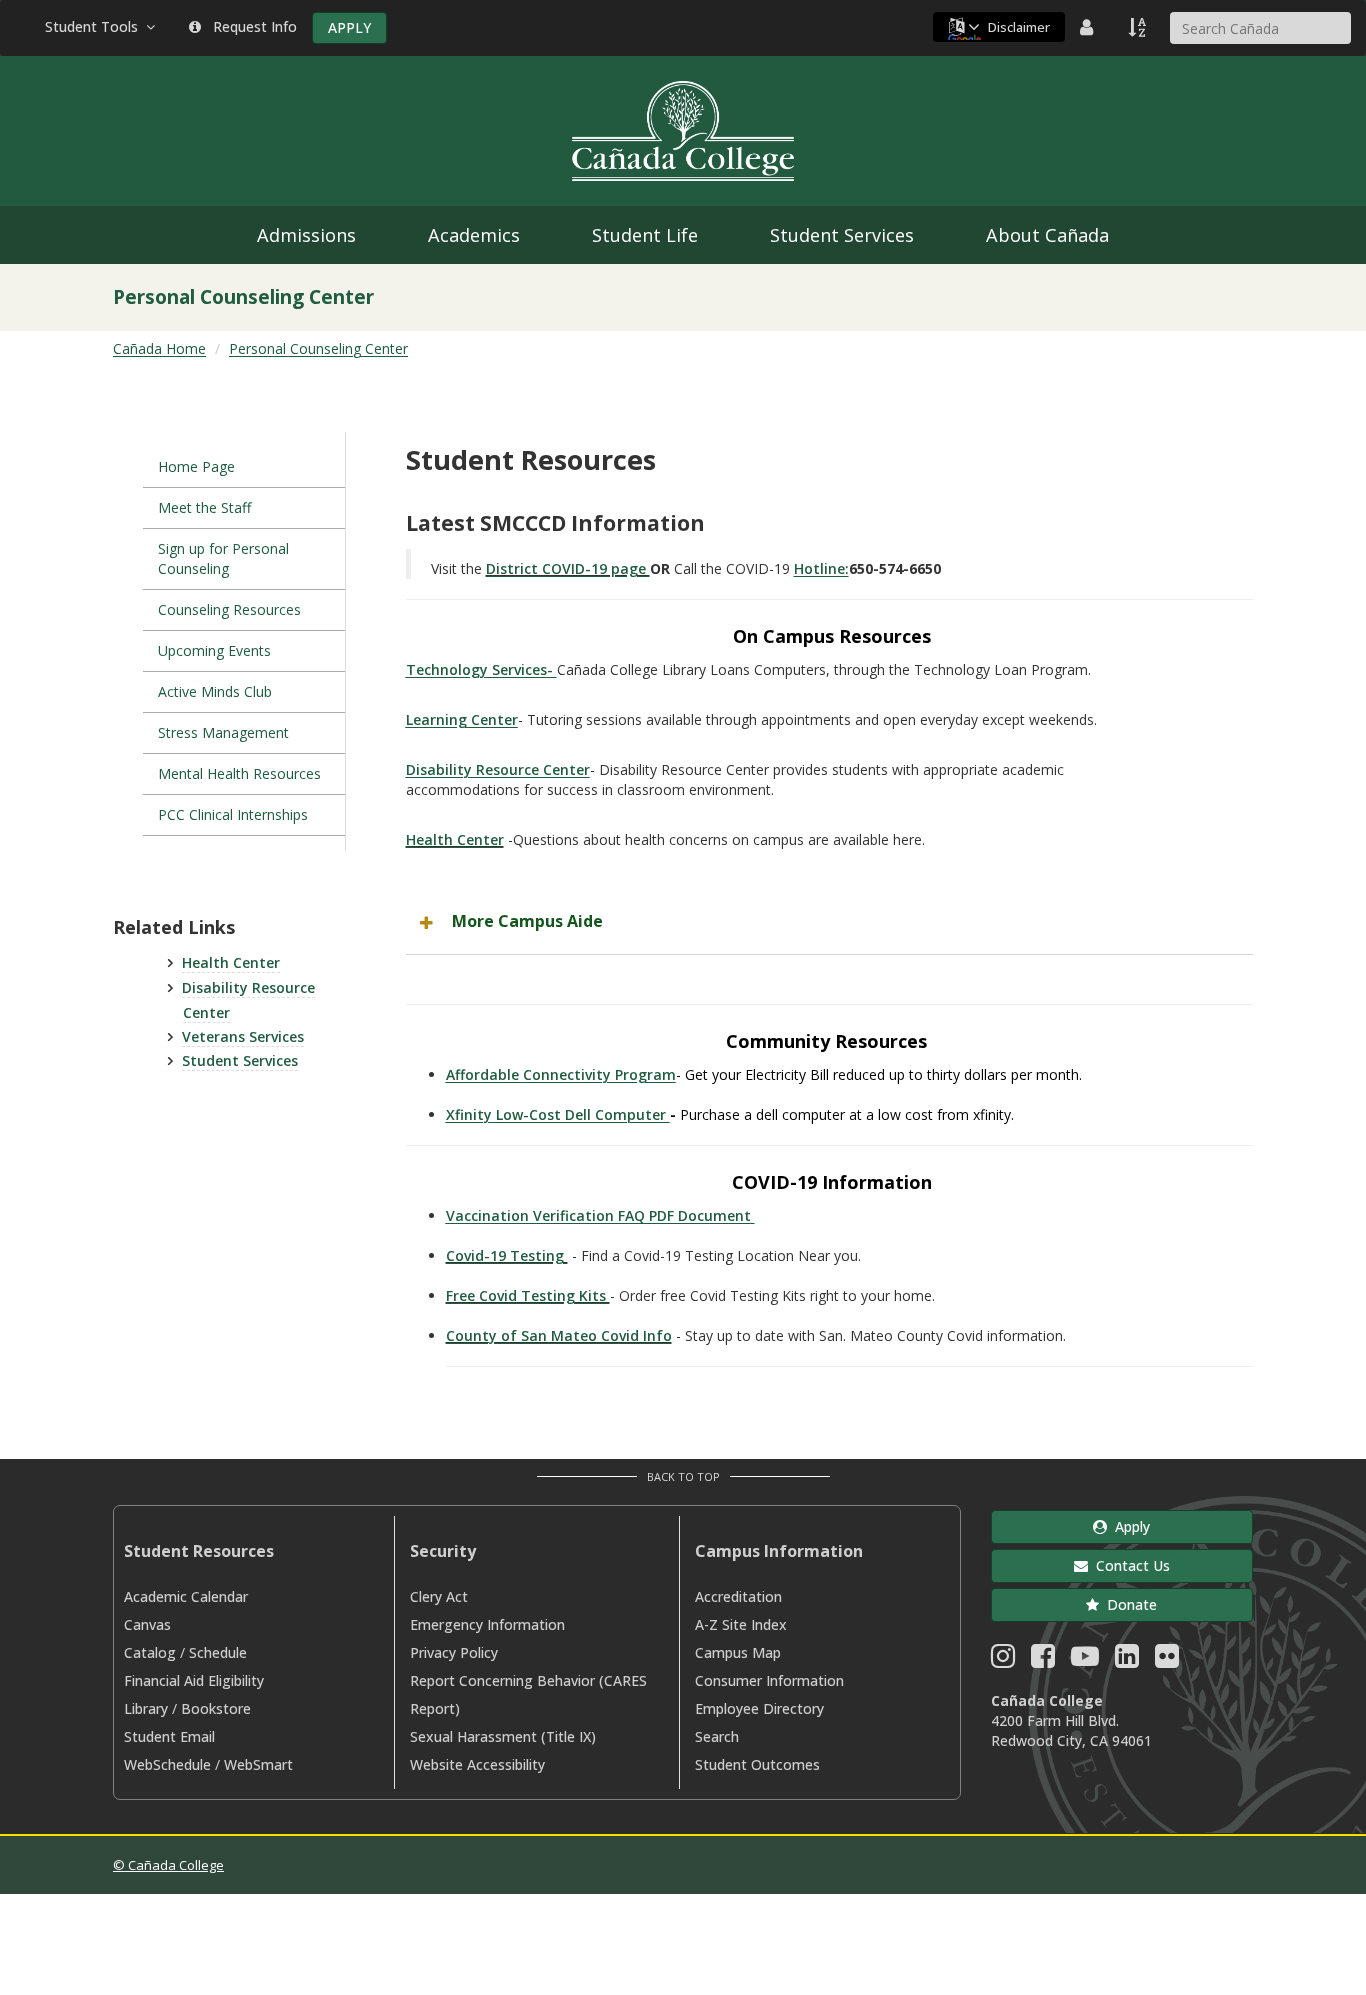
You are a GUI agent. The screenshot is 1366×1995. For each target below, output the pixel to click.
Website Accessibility (477, 1764)
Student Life (645, 235)
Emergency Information (487, 1624)
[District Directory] (1089, 27)
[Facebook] (1043, 1660)
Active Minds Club (215, 691)
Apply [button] (1128, 1526)
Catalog (150, 1652)
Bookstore (216, 1708)
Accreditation (738, 1596)
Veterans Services (243, 1036)
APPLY (349, 27)
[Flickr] (1167, 1660)
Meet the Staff (204, 507)
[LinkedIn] (1127, 1660)
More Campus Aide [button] (527, 921)
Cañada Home (159, 348)
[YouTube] (1085, 1660)
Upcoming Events (214, 650)
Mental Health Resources (239, 773)
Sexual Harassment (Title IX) (503, 1736)
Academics (474, 235)
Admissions (306, 235)
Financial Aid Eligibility (194, 1680)
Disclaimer (1019, 27)
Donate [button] (1128, 1604)
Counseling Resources (229, 609)
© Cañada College (168, 1865)
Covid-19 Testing (507, 1255)
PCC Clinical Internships (235, 814)
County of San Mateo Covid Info (559, 1335)
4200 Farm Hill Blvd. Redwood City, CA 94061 (1071, 1730)
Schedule (218, 1652)
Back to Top (683, 1476)
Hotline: (821, 568)
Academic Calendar (186, 1596)
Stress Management (225, 732)
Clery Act (439, 1596)
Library (146, 1708)
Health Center (231, 962)
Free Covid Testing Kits (528, 1295)
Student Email (169, 1736)
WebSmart (258, 1764)
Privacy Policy (454, 1652)
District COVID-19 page (568, 568)
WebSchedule (167, 1764)
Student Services (842, 235)
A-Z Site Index (741, 1624)
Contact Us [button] (1129, 1565)
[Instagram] (1003, 1660)
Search (717, 1736)
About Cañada (1047, 235)
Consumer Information (769, 1680)
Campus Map (738, 1652)
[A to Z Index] (1139, 27)
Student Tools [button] (95, 26)
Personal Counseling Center (318, 348)
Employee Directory (759, 1708)
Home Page (196, 466)
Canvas (147, 1624)
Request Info (251, 26)
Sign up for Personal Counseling (223, 558)
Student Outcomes (757, 1764)
